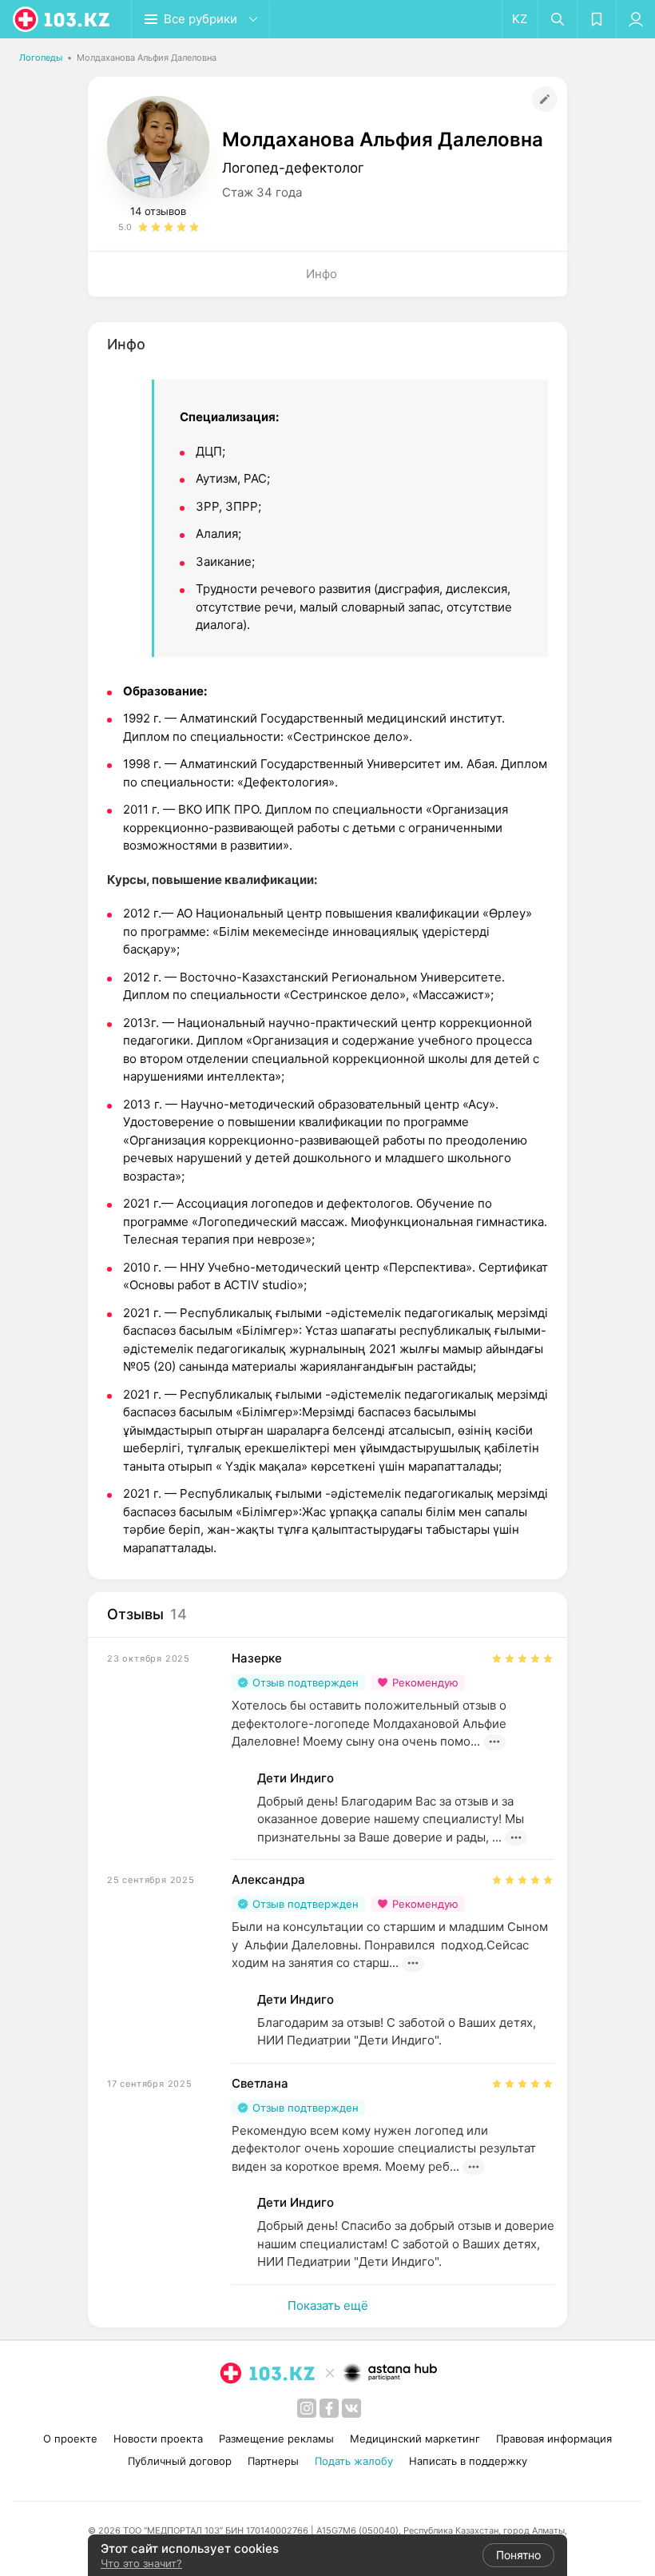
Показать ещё (328, 2305)
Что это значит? (141, 2563)
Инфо (322, 274)
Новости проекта (158, 2439)
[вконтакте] (351, 2408)
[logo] (62, 19)
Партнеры (273, 2461)
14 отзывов (158, 211)
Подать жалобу (354, 2461)
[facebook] (329, 2408)
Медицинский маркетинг (415, 2439)
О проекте (70, 2439)
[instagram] (307, 2408)
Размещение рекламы (276, 2439)
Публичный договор (180, 2461)
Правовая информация (554, 2439)
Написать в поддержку (468, 2461)
